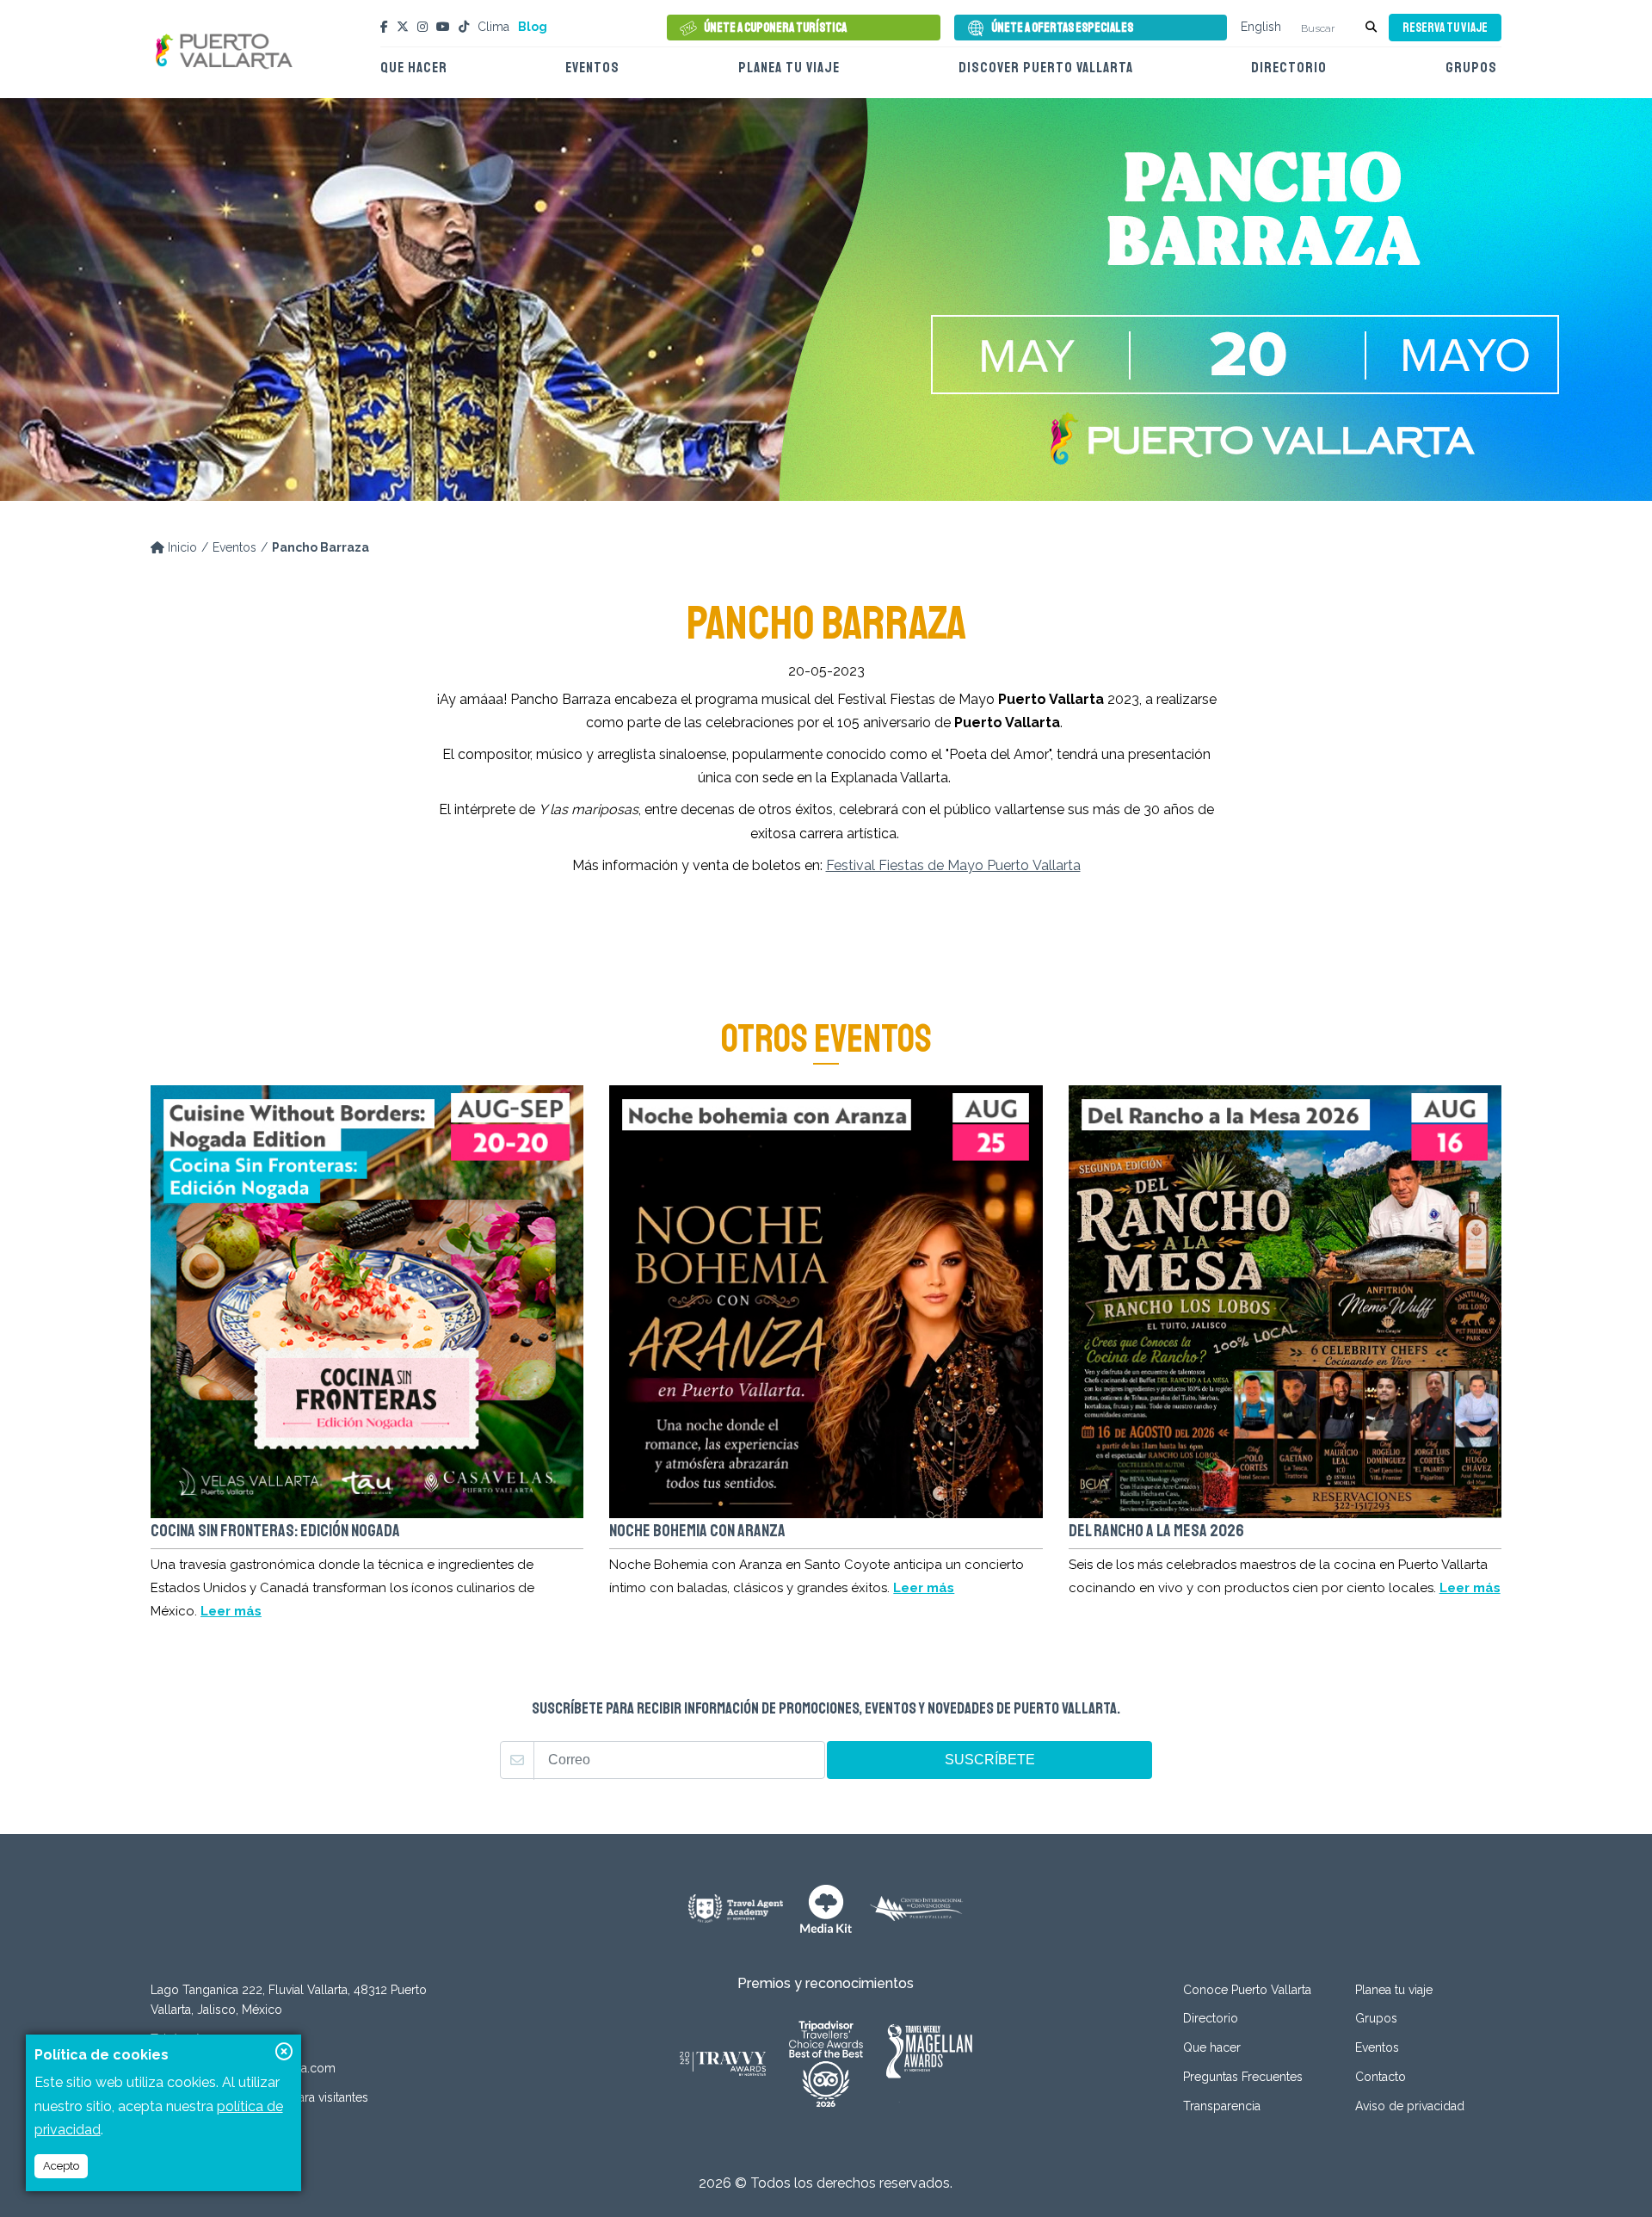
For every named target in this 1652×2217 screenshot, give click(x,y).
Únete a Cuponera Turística (775, 28)
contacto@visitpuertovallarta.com (243, 2068)
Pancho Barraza (321, 547)
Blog (533, 27)
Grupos (1471, 68)
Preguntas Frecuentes (1243, 2077)
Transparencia (1222, 2106)
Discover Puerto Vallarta (1046, 68)
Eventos (592, 68)
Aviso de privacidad (1410, 2106)
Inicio (181, 547)
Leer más (231, 1611)
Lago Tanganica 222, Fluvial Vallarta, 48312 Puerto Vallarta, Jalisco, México (289, 2000)
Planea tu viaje (789, 68)
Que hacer (414, 68)
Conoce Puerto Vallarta (1247, 1990)
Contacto (1381, 2077)
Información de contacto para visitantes (259, 2097)
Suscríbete (990, 1760)
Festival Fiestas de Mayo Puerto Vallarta (953, 865)
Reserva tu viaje (1445, 28)
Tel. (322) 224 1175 (200, 2039)
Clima (493, 27)
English (1261, 27)
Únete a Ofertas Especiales (1062, 28)
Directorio (1289, 68)
